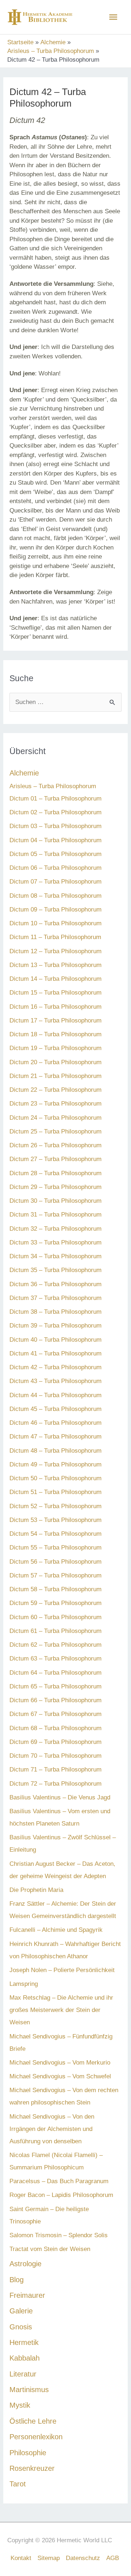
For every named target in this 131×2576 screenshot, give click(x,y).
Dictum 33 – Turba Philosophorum (55, 1242)
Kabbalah (25, 2358)
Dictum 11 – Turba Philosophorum (55, 937)
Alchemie (24, 773)
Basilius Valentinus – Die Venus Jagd (60, 1797)
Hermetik (24, 2342)
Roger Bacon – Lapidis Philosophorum (61, 2195)
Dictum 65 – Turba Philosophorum (55, 1686)
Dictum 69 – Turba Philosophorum (55, 1742)
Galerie (21, 2311)
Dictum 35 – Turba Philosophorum (55, 1270)
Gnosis (21, 2327)
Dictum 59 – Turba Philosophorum (55, 1603)
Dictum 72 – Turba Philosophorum (55, 1784)
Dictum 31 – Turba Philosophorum (55, 1215)
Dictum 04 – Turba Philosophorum (55, 840)
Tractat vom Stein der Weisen (50, 2249)
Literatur (23, 2374)
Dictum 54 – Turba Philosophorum (55, 1534)
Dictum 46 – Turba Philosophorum (55, 1423)
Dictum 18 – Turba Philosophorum (55, 1034)
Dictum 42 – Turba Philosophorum (55, 1367)
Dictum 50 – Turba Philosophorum (55, 1478)
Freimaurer (27, 2295)
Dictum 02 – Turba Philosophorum (55, 812)
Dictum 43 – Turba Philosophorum (55, 1381)
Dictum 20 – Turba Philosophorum (55, 1062)
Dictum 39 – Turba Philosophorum (55, 1326)
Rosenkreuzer (32, 2468)
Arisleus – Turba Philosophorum (53, 786)
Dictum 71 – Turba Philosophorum (55, 1770)
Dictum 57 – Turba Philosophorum (55, 1575)
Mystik (20, 2405)
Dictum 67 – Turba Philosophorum (55, 1714)
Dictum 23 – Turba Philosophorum (55, 1104)
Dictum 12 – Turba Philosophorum (55, 951)
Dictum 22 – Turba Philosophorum (55, 1090)
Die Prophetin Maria (36, 1890)
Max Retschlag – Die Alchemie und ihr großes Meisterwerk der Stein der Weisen (61, 2010)
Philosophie (28, 2453)
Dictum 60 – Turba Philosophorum (55, 1617)
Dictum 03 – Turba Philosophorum (55, 826)
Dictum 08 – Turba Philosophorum (55, 896)
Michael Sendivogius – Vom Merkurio (60, 2063)
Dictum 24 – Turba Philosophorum (55, 1118)
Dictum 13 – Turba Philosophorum (55, 965)
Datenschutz (83, 2558)
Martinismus (29, 2390)
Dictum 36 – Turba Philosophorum (55, 1284)
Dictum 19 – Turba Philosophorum (55, 1048)
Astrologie (25, 2264)
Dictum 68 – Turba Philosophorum (55, 1728)
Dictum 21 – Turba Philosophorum (55, 1076)
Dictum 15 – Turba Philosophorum (55, 993)
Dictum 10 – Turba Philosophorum (55, 923)
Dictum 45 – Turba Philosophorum (55, 1409)
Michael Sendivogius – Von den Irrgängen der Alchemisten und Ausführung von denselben (52, 2129)
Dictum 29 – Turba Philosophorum (55, 1187)
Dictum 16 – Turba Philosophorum (55, 1007)
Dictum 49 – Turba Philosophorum (55, 1464)
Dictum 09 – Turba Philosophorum (55, 910)
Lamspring (24, 1984)
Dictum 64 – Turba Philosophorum (55, 1673)
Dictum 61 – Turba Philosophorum (55, 1631)
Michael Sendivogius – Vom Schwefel (60, 2076)
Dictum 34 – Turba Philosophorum (55, 1256)
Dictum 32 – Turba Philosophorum (55, 1229)
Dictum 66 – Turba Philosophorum (55, 1700)
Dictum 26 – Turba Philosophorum (55, 1145)
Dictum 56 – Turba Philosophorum (55, 1562)
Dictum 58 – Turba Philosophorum (55, 1589)
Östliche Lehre (33, 2421)
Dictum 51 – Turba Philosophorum (55, 1492)
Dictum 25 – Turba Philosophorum (55, 1131)
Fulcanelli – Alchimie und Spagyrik (56, 1930)
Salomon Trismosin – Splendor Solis (59, 2235)
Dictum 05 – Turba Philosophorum (55, 854)
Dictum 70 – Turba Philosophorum (55, 1756)
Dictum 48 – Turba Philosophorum (55, 1451)
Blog (17, 2280)
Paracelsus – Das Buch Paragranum (59, 2181)
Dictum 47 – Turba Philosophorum (55, 1437)
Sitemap (49, 2558)
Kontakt (21, 2558)
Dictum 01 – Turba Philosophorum (55, 799)
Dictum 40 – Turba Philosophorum (55, 1340)
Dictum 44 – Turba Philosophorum (55, 1395)
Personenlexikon (36, 2437)
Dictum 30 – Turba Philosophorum (55, 1201)
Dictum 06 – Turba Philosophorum (55, 868)
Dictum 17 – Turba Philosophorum (55, 1020)
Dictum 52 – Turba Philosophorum (55, 1506)
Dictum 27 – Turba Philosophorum (55, 1159)
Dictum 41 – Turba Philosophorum (55, 1353)
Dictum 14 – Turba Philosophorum (55, 979)
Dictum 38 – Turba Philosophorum (55, 1312)
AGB (113, 2558)
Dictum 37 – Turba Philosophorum (55, 1298)
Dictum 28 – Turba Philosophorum (55, 1173)
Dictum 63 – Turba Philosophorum (55, 1659)
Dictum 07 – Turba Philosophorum (55, 882)
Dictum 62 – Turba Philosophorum (55, 1645)
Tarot (18, 2484)
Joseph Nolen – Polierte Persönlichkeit (62, 1970)
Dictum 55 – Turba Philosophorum (55, 1548)
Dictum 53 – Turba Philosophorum (55, 1520)
